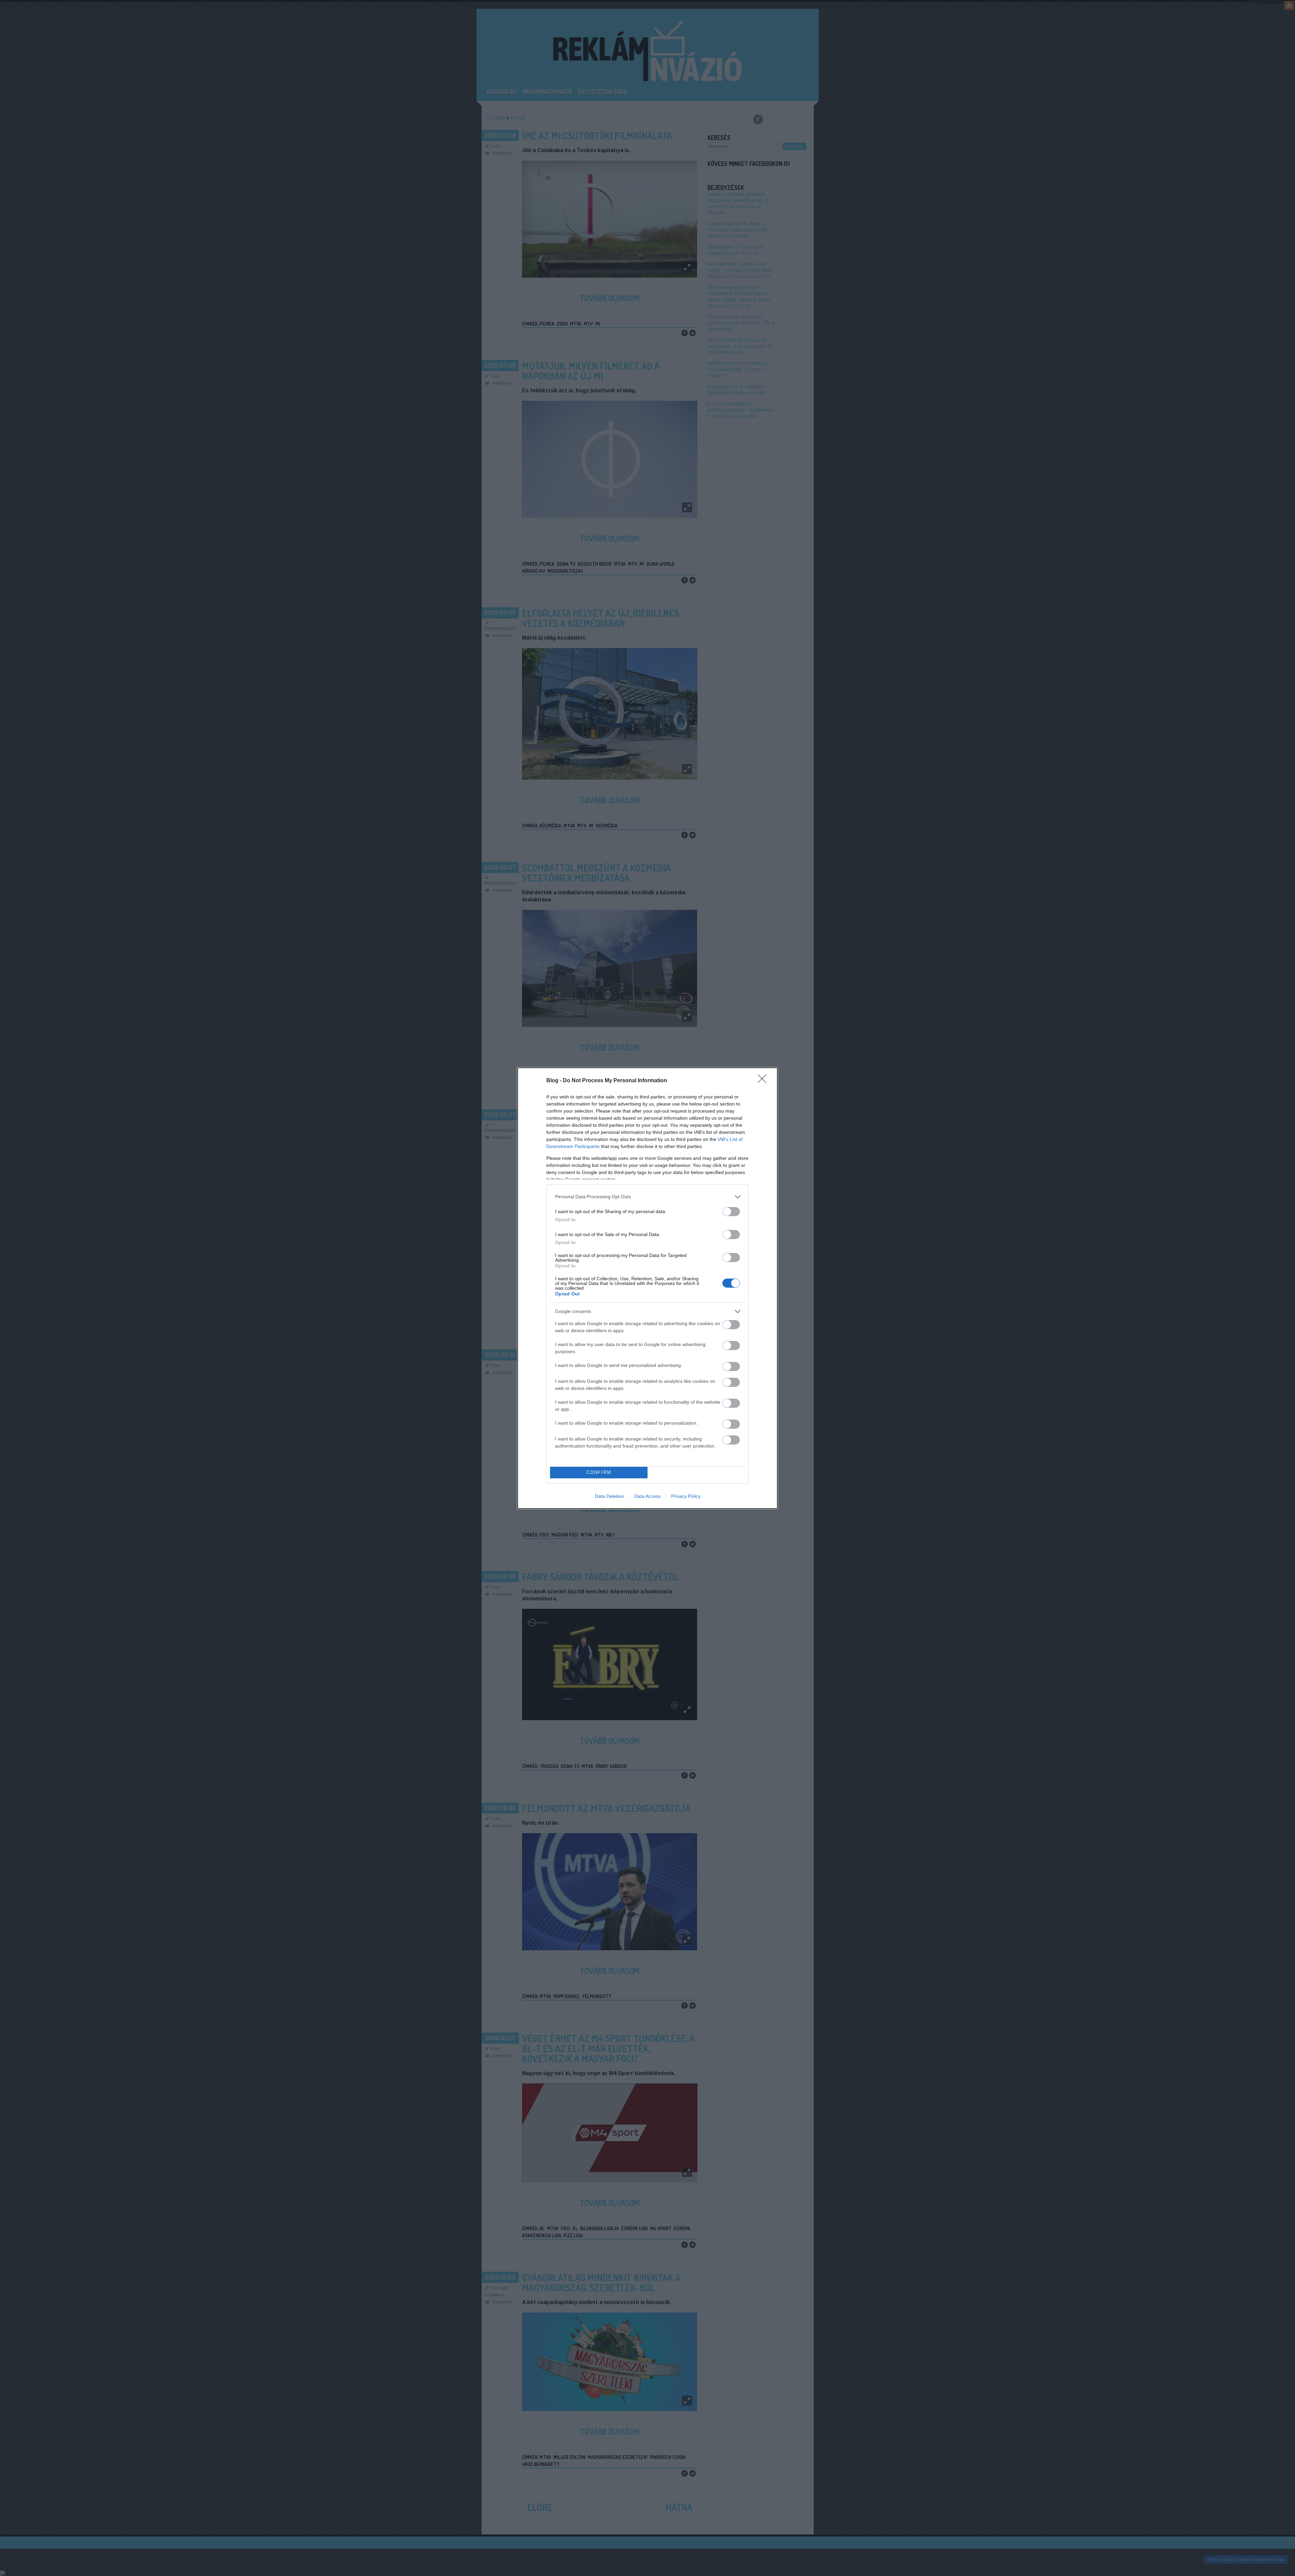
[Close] (764, 1081)
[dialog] (647, 1288)
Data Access (647, 1496)
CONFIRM (599, 1472)
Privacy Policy (686, 1496)
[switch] (731, 1212)
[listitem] (647, 1197)
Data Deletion (609, 1496)
